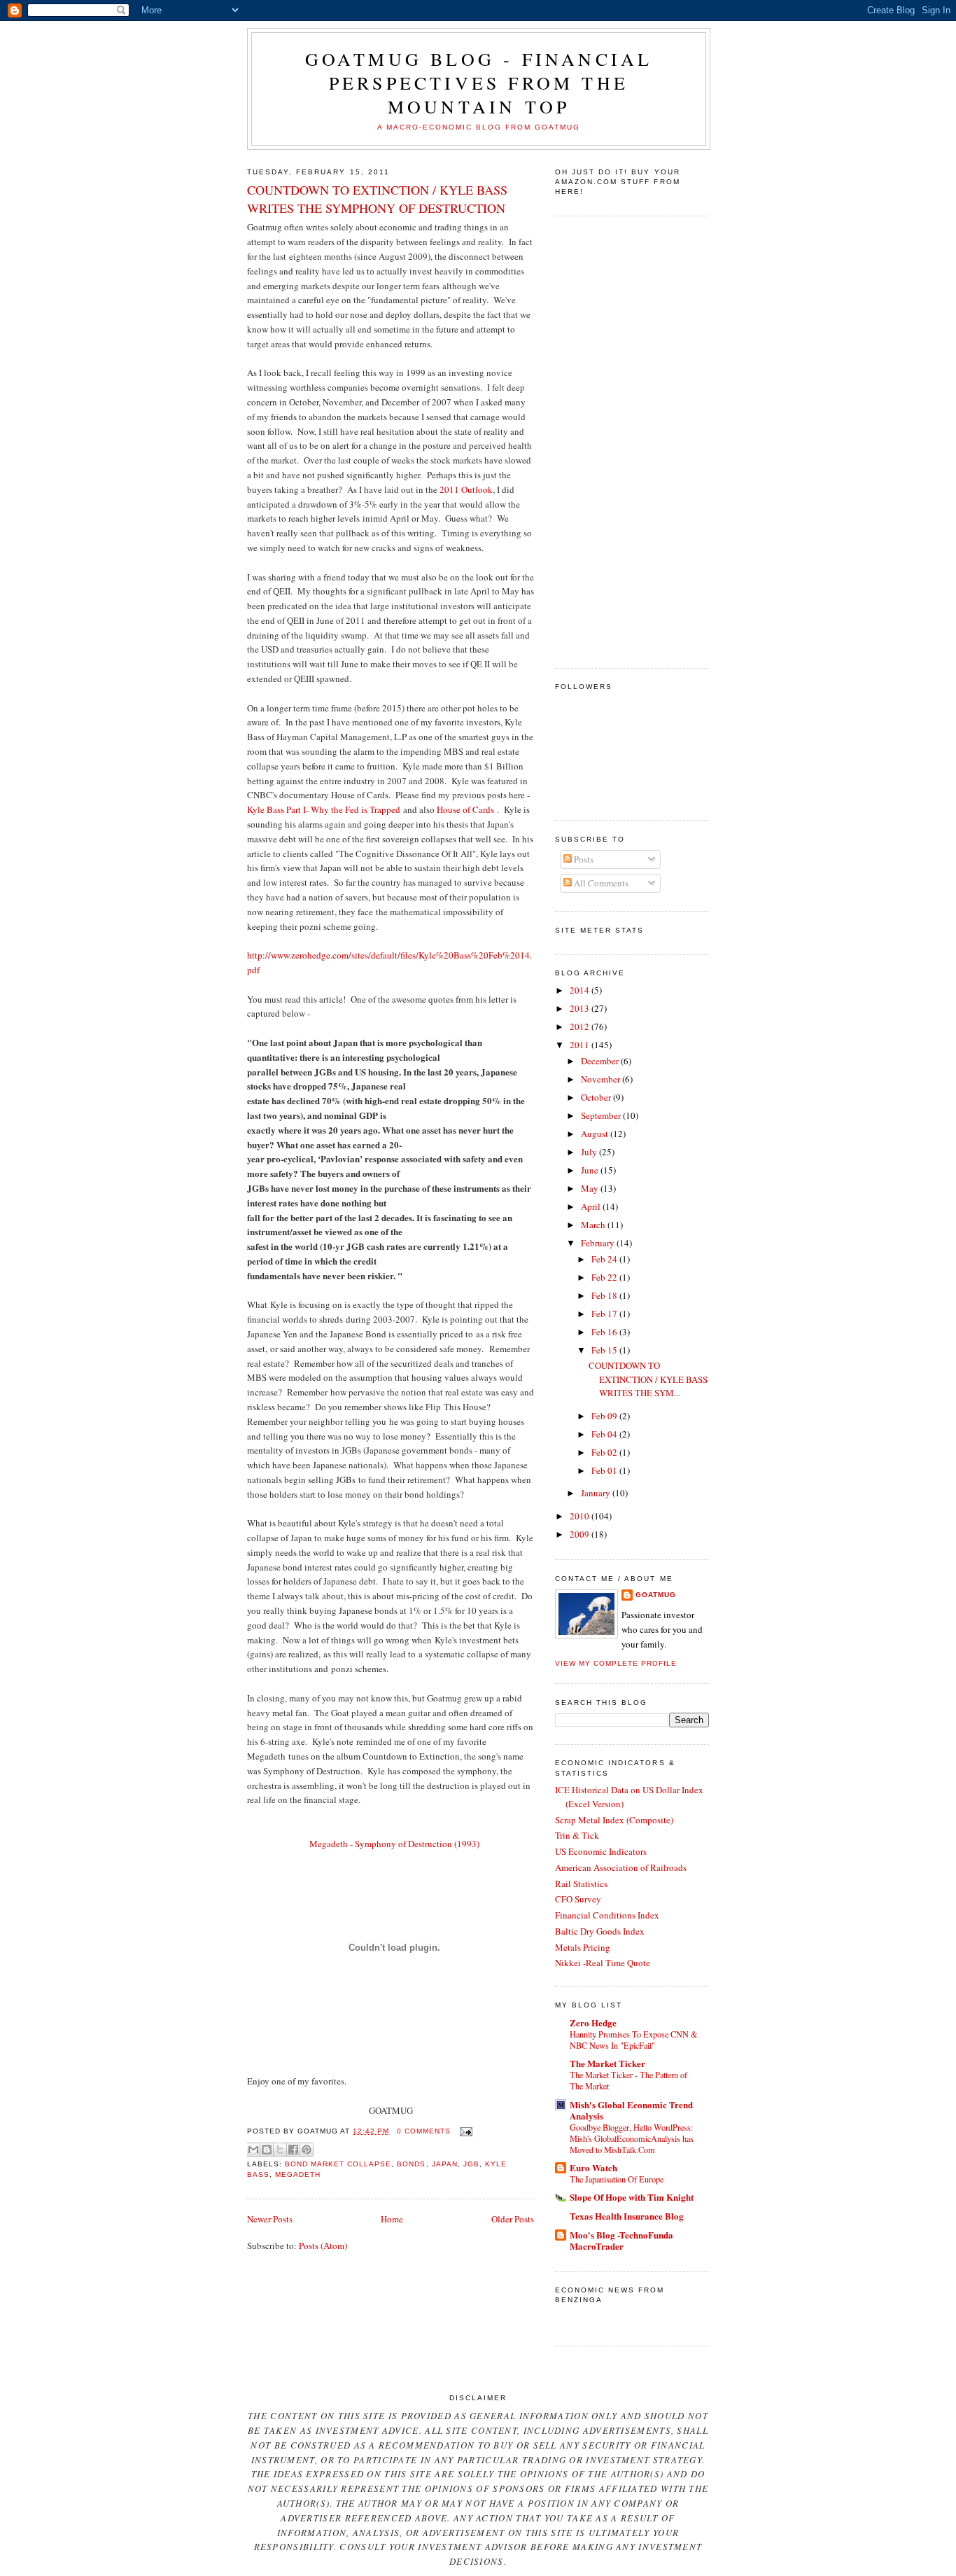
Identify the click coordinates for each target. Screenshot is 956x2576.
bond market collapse (338, 2164)
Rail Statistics (581, 1884)
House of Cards (465, 809)
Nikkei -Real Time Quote (603, 1963)
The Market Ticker (607, 2063)
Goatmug (656, 1595)
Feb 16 (605, 1332)
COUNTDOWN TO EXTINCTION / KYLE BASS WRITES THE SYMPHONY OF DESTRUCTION (377, 199)
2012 (581, 1026)
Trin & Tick (577, 1835)
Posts (583, 859)
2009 (581, 1534)
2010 (581, 1516)
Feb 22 (605, 1277)
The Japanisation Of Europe (617, 2179)
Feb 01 (605, 1470)
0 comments (424, 2131)
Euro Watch (593, 2167)
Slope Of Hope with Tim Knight (632, 2197)
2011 (581, 1045)
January (597, 1493)
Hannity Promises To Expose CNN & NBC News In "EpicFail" (634, 2040)
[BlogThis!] (267, 2150)
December (601, 1061)
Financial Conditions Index (607, 1915)
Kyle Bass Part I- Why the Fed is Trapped (324, 809)
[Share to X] (280, 2150)
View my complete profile (616, 1663)
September (602, 1115)
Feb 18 (605, 1295)
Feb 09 (605, 1416)
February (599, 1243)
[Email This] (253, 2150)
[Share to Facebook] (293, 2150)
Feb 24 (605, 1259)
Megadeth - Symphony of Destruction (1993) (394, 1844)
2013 (581, 1008)
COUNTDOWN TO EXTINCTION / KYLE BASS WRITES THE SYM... (648, 1379)
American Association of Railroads (621, 1867)
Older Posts (513, 2219)
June (591, 1170)
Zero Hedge (593, 2022)
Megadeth (298, 2174)
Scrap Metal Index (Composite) (614, 1820)
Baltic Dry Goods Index (600, 1931)
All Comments (600, 883)
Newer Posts (270, 2219)
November (602, 1079)
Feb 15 (605, 1350)
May (591, 1188)
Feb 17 (605, 1314)
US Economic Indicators (601, 1851)
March (594, 1225)
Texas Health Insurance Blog (627, 2216)
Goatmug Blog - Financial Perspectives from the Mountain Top (479, 83)
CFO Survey (578, 1899)
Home (392, 2219)
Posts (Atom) (323, 2246)
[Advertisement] (611, 440)
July (590, 1152)
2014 (581, 990)
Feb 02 (605, 1452)
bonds (411, 2164)
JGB (471, 2164)
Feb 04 (605, 1434)
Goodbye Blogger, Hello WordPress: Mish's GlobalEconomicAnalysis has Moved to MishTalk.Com (632, 2138)
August (596, 1134)
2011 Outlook (466, 489)
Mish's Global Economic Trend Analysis (631, 2110)
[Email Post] (464, 2131)
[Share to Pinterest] (307, 2150)
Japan (445, 2164)
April (592, 1206)
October (597, 1097)
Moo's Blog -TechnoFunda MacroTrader (621, 2240)
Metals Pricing (583, 1947)
